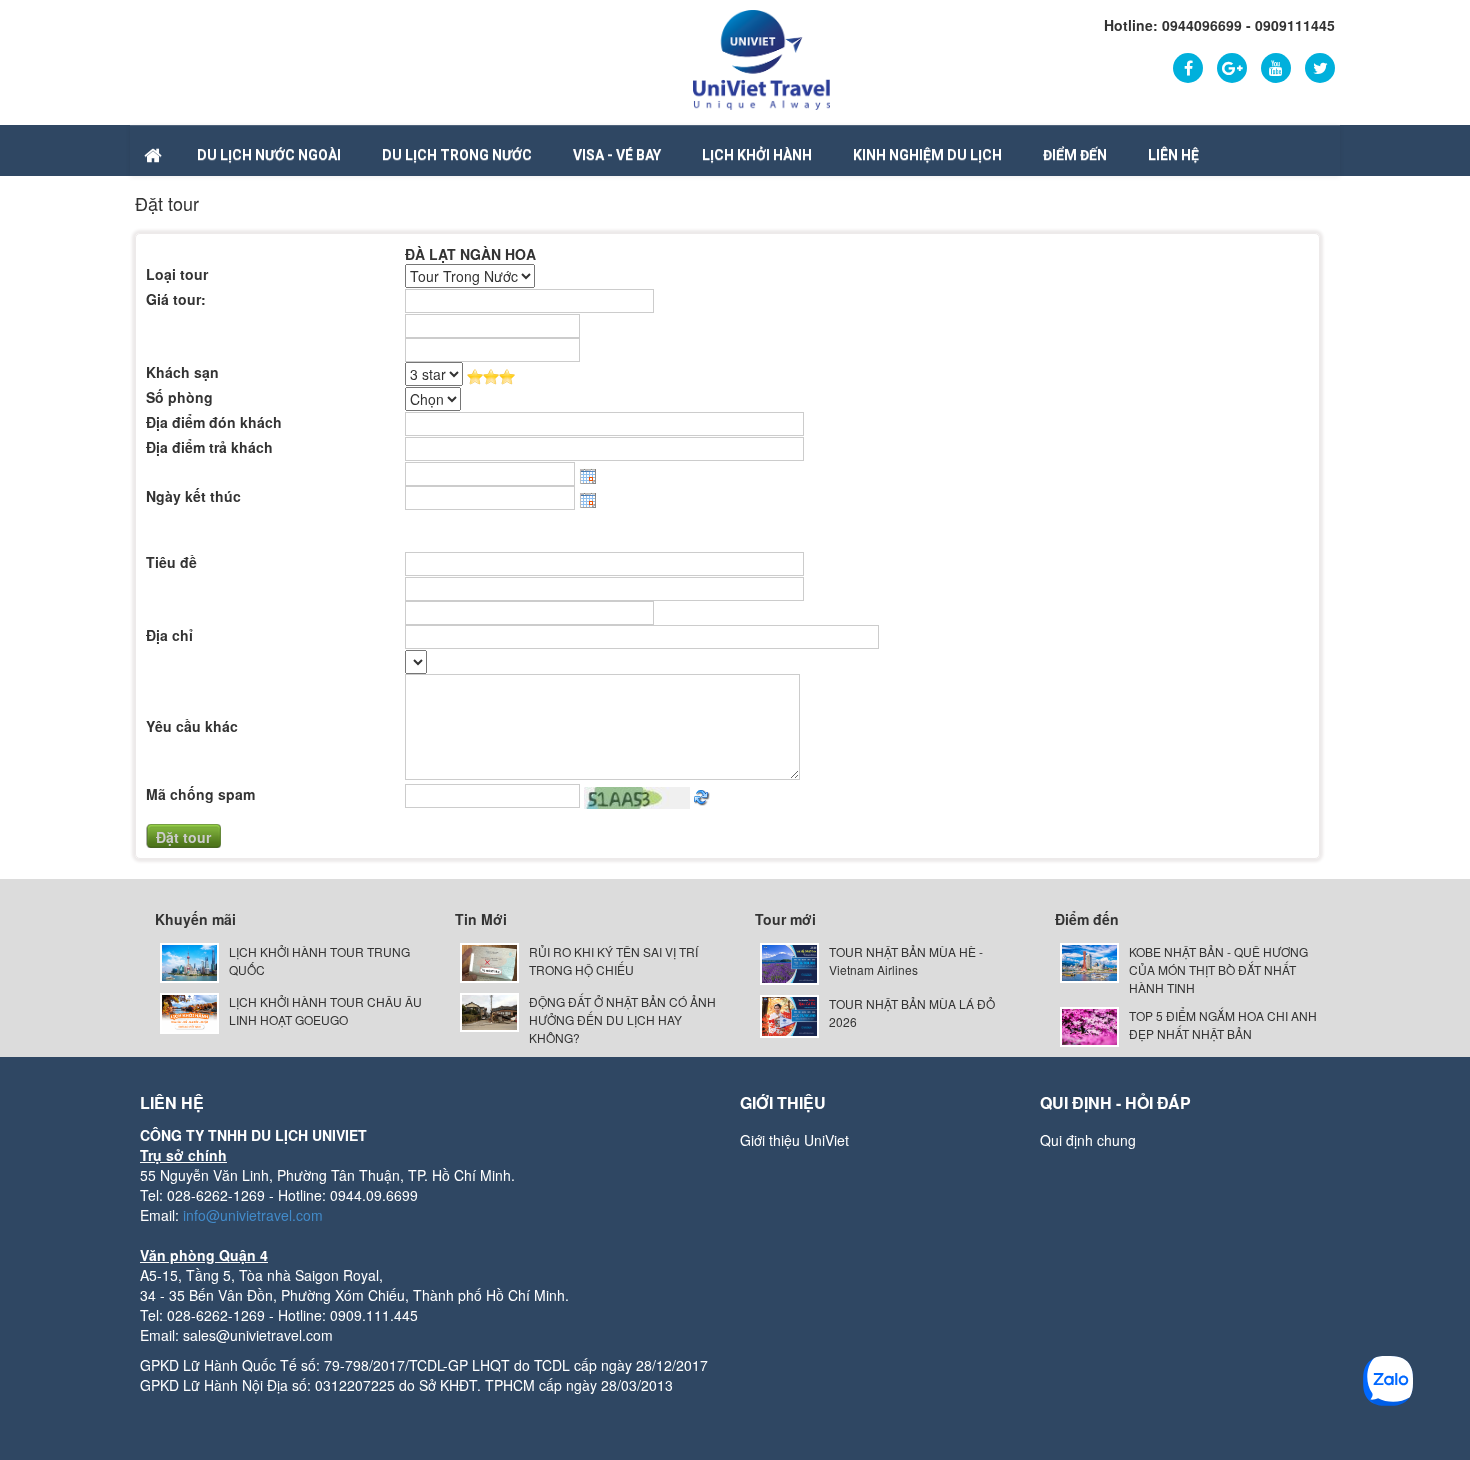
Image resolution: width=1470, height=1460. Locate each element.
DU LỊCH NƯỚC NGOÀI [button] (269, 155)
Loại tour (177, 274)
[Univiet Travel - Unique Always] (761, 58)
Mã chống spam (200, 794)
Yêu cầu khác (192, 726)
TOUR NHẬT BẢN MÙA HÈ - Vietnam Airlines (906, 960)
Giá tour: (176, 299)
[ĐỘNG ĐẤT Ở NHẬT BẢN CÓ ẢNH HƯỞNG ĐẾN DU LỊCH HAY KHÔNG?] (489, 1010)
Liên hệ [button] (1173, 155)
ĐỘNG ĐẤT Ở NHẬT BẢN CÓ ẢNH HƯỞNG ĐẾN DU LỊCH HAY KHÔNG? (622, 1019)
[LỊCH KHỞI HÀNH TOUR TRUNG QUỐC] (189, 960)
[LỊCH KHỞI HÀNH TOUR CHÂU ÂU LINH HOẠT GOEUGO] (189, 1011)
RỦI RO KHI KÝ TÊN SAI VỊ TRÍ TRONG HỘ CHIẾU (613, 960)
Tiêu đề (171, 562)
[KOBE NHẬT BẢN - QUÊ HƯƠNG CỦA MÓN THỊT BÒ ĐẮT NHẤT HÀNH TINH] (1089, 960)
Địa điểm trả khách (209, 447)
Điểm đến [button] (1075, 155)
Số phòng (179, 397)
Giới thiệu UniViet (794, 1140)
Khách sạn (182, 372)
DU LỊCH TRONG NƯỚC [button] (457, 155)
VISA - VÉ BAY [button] (617, 155)
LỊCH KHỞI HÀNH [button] (757, 155)
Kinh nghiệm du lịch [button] (927, 155)
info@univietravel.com (253, 1215)
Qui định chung (1088, 1140)
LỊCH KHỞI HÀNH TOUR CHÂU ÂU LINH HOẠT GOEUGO (325, 1010)
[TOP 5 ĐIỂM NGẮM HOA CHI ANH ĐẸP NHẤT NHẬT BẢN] (1089, 1024)
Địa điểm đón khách (214, 422)
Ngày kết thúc (193, 496)
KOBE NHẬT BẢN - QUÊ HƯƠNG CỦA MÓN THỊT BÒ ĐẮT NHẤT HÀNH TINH (1218, 969)
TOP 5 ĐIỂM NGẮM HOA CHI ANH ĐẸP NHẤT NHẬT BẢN (1223, 1024)
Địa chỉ (169, 635)
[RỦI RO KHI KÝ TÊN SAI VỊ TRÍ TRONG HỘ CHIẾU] (489, 960)
